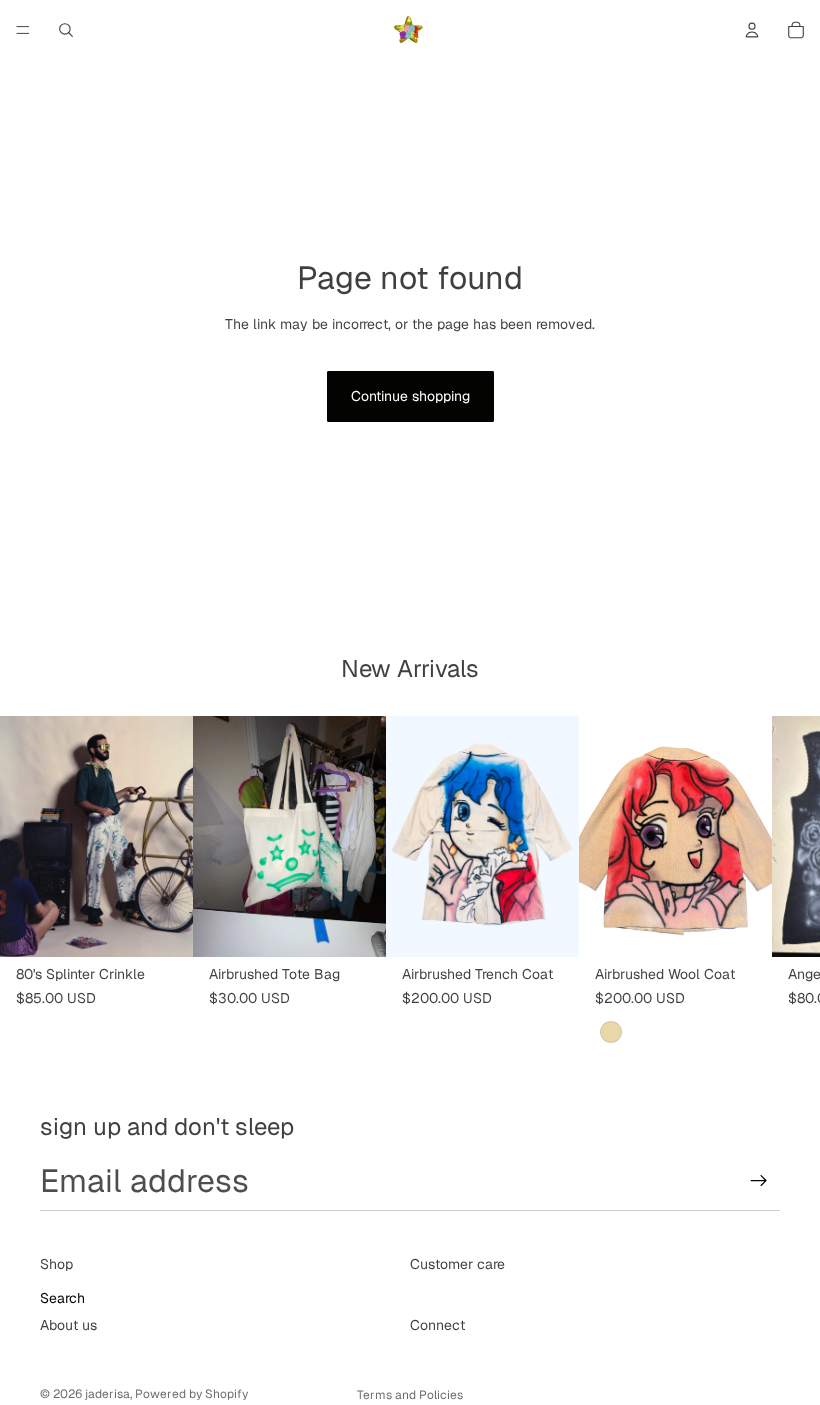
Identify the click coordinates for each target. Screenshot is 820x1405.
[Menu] (23, 30)
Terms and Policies (410, 1395)
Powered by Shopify (191, 1394)
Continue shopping (410, 396)
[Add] (162, 926)
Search (62, 1299)
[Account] (752, 30)
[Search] (66, 30)
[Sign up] (759, 1181)
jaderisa (107, 1394)
